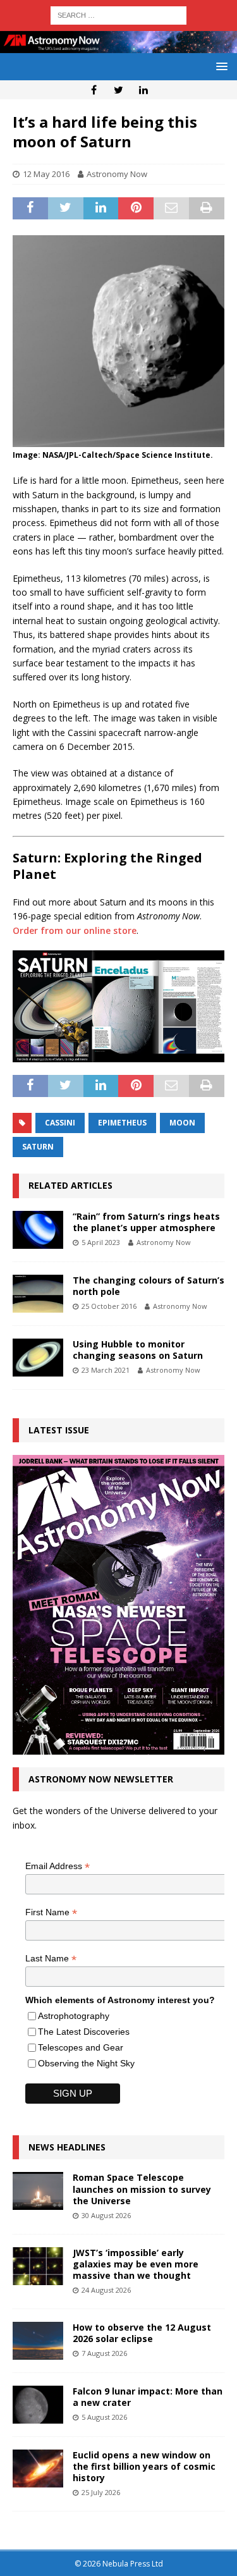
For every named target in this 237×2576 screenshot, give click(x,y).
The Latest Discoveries (84, 2032)
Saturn (38, 1147)
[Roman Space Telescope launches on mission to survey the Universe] (38, 2191)
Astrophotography (74, 2016)
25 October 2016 (109, 1306)
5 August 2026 (104, 2417)
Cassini (60, 1123)
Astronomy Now (117, 174)
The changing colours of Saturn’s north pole (149, 1286)
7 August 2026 (104, 2353)
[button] (220, 66)
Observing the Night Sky (86, 2063)
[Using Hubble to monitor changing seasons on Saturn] (38, 1358)
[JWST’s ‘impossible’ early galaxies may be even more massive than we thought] (38, 2266)
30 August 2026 (106, 2215)
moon (182, 1123)
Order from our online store (75, 930)
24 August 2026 (106, 2290)
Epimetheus (122, 1123)
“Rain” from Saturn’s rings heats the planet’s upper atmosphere (146, 1222)
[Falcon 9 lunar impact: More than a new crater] (38, 2405)
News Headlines (67, 2147)
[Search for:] (118, 14)
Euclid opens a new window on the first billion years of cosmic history (144, 2466)
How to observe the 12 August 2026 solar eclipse (142, 2333)
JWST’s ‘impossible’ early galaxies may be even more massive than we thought (136, 2264)
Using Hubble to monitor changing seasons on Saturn (138, 1350)
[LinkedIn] (143, 90)
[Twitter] (118, 90)
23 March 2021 (106, 1370)
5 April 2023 (101, 1242)
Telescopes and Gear (81, 2047)
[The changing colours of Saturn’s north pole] (38, 1294)
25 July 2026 (101, 2492)
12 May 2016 (46, 174)
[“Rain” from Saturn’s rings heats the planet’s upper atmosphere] (38, 1230)
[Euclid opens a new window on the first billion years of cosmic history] (38, 2469)
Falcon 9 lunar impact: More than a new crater (148, 2397)
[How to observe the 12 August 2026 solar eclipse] (38, 2341)
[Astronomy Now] (118, 45)
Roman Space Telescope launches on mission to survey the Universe (142, 2189)
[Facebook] (94, 90)
